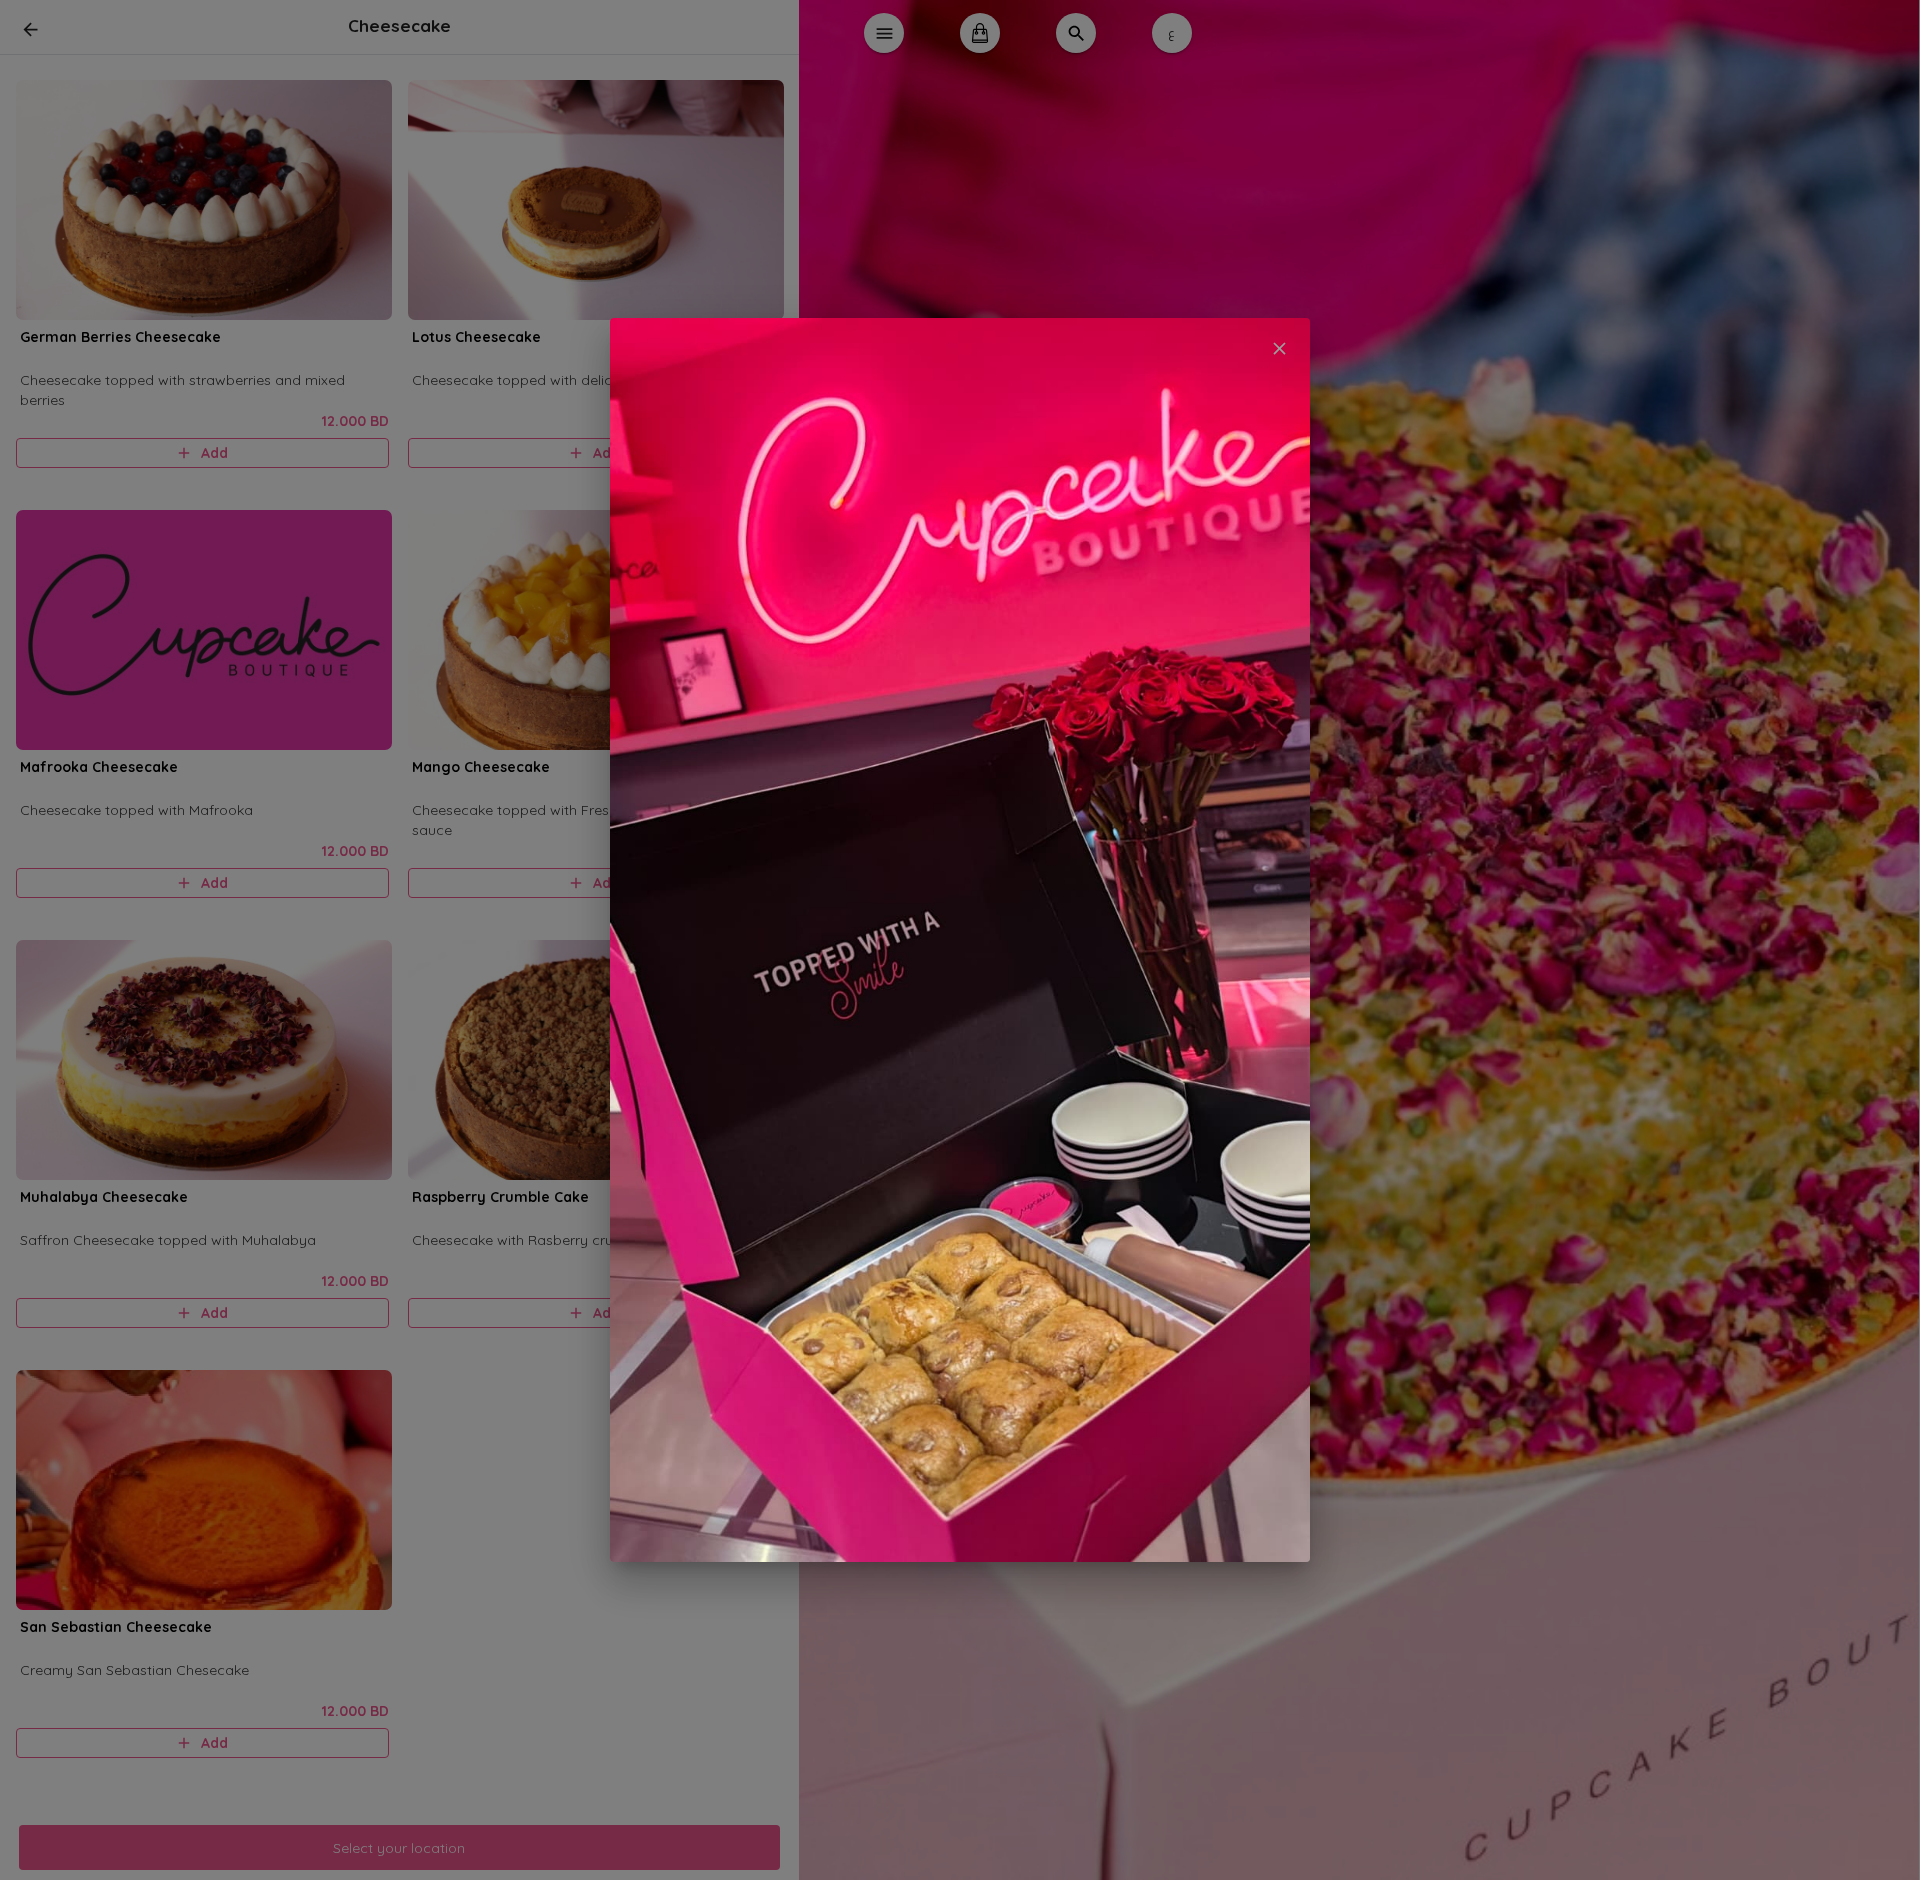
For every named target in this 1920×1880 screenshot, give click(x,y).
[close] (1279, 348)
